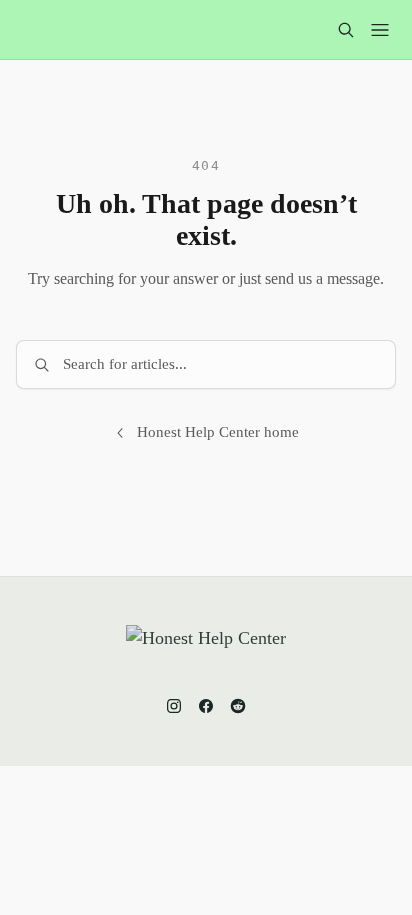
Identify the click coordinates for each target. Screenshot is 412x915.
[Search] (346, 30)
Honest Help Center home (218, 432)
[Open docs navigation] (380, 30)
